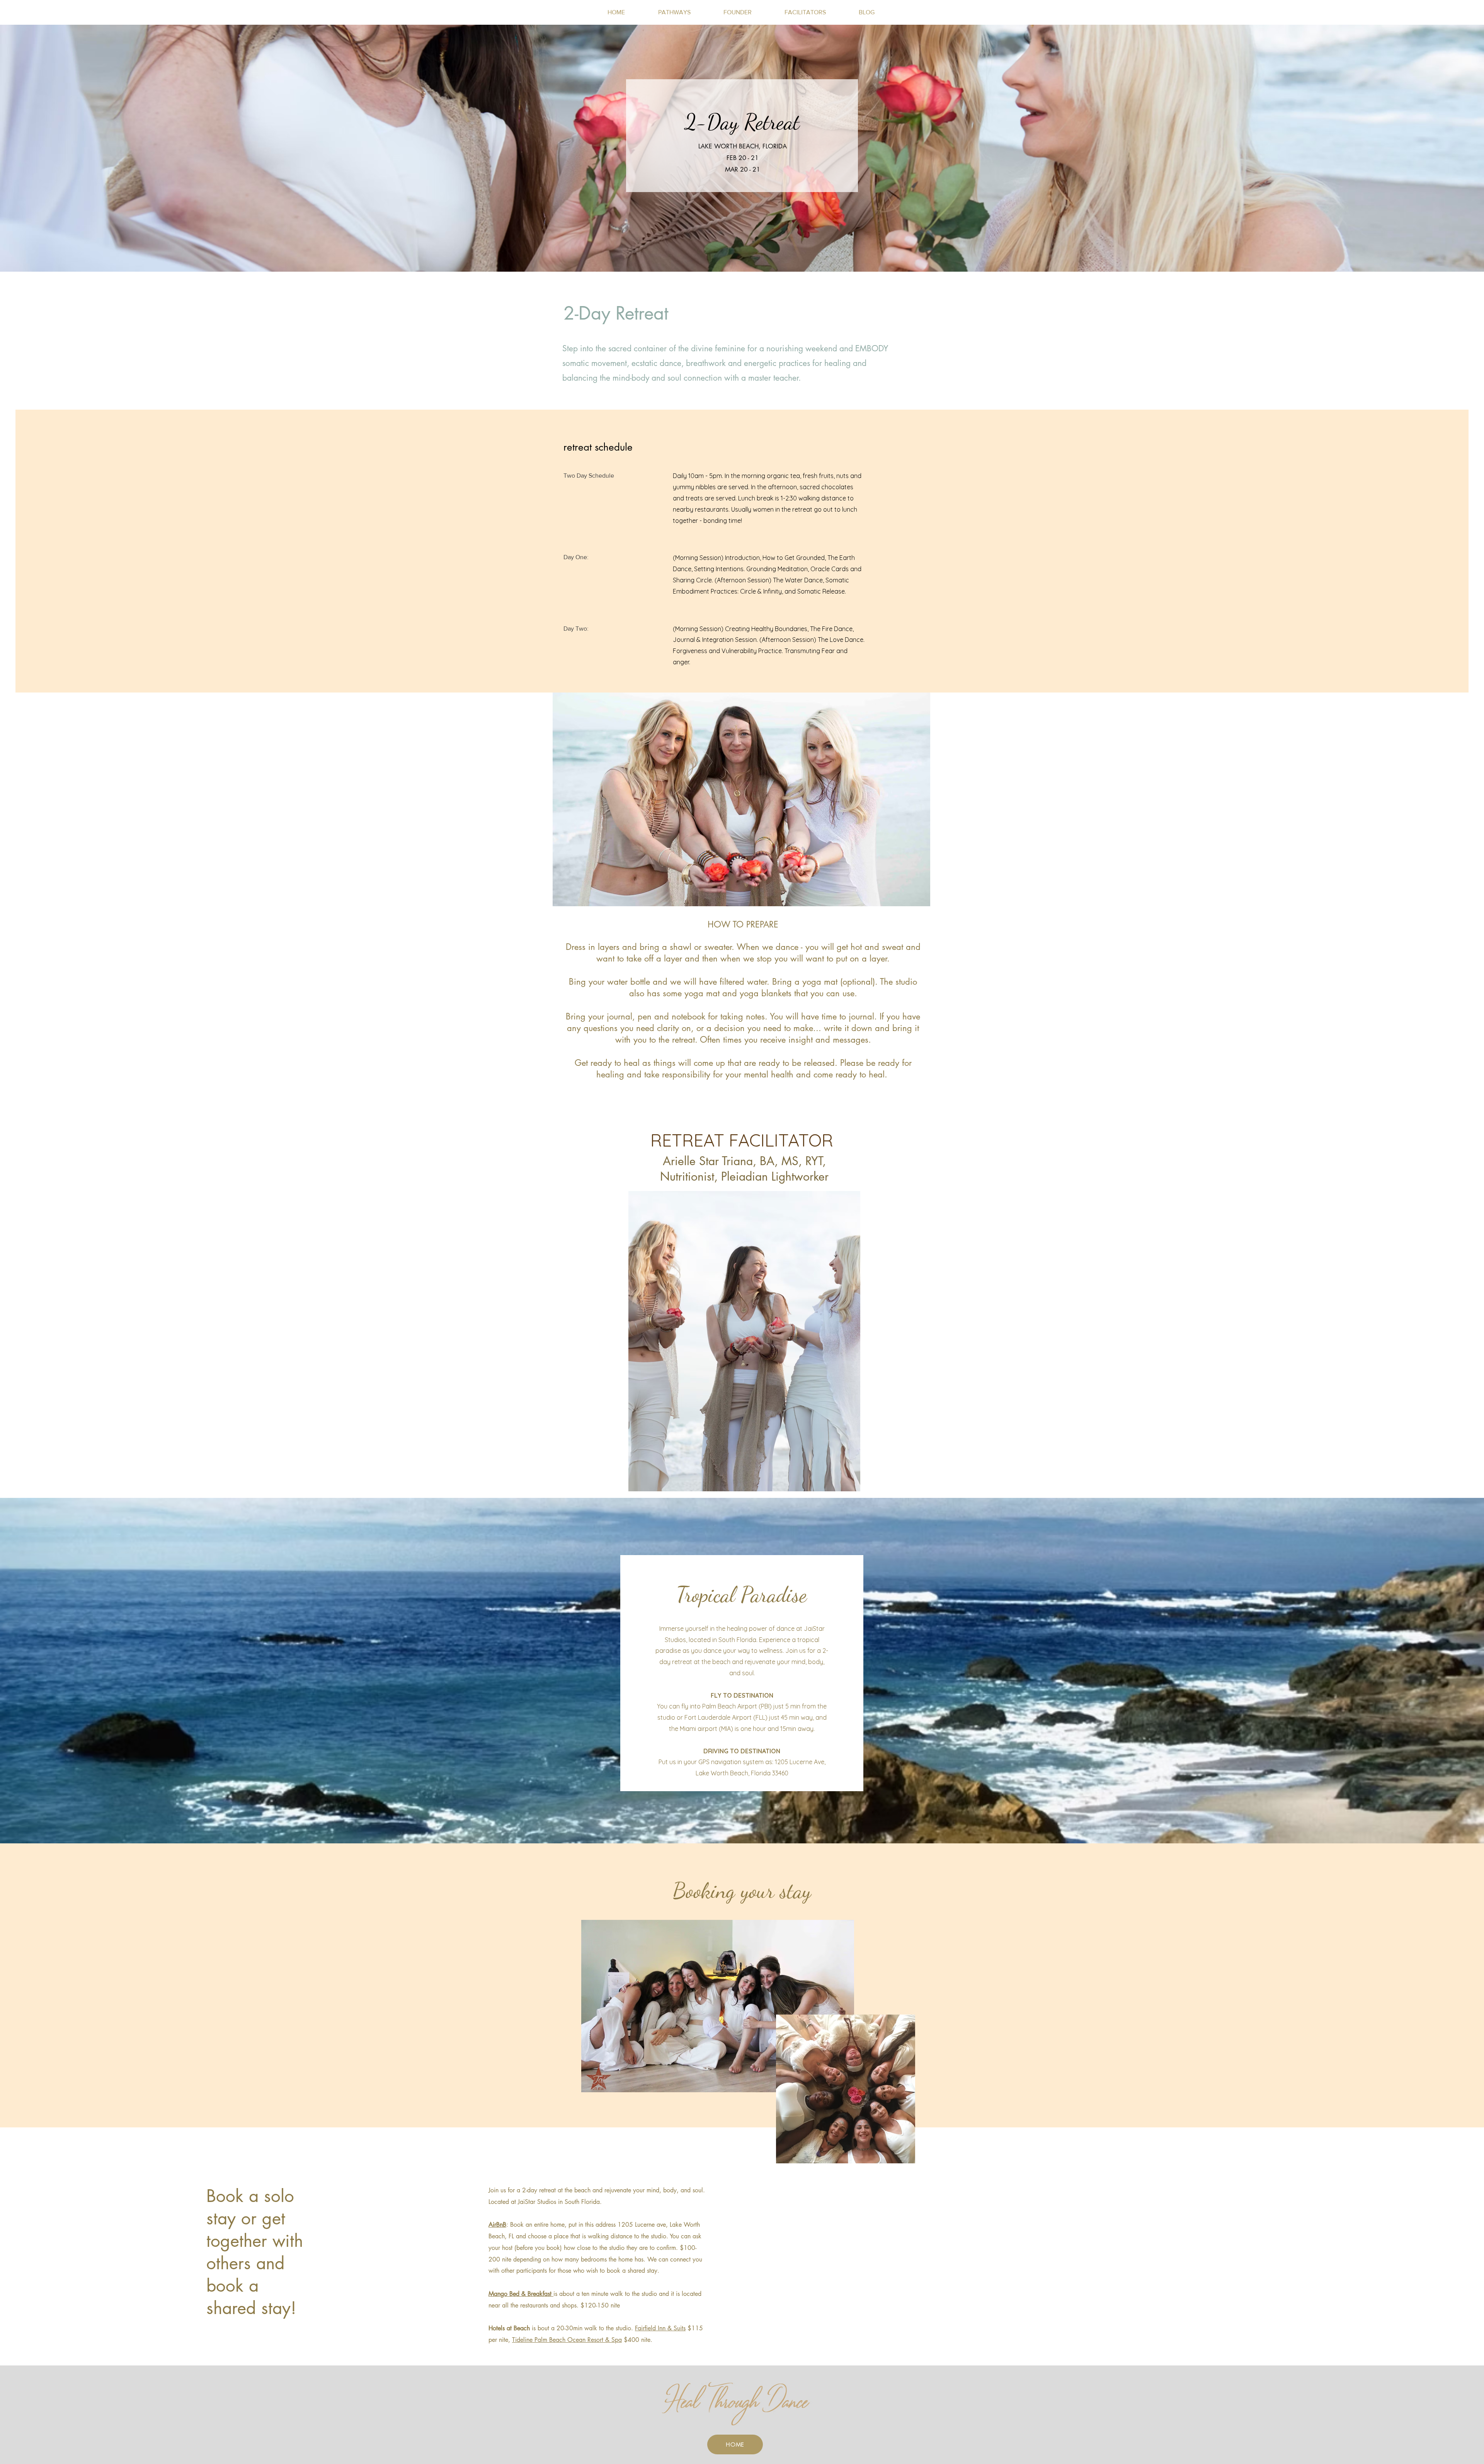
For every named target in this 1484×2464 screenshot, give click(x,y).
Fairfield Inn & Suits (660, 2328)
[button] (674, 12)
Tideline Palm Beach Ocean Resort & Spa (567, 2340)
